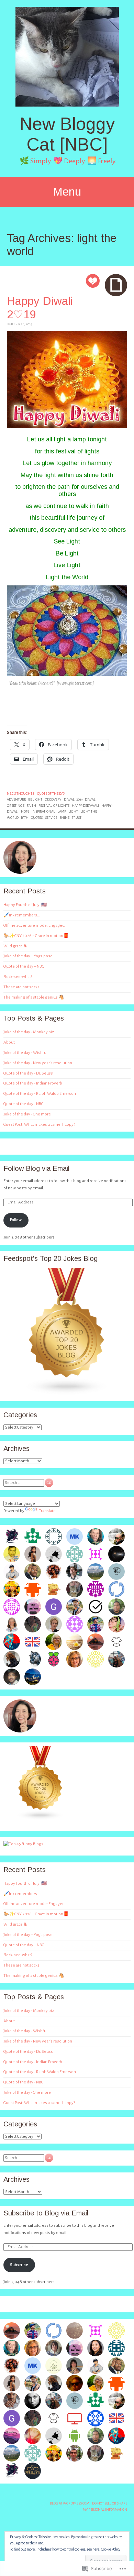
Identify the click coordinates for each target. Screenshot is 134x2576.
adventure (16, 799)
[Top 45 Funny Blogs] (23, 1844)
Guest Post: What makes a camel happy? (39, 1125)
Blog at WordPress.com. (70, 2503)
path (25, 818)
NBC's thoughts (20, 794)
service (51, 818)
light (73, 811)
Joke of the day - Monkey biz (29, 1032)
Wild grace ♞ (15, 946)
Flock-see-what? (18, 977)
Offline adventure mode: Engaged (34, 926)
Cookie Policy (111, 2549)
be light (35, 799)
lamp (62, 811)
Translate (47, 1511)
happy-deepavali (85, 806)
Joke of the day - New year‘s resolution (38, 1063)
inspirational (43, 811)
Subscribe (19, 2265)
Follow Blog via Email (36, 1168)
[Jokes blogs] (41, 1819)
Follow (16, 1220)
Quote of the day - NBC (23, 1104)
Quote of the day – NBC (24, 966)
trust (77, 818)
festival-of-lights (54, 806)
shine (64, 818)
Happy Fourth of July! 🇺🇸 (25, 905)
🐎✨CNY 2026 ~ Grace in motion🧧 (36, 936)
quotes (37, 818)
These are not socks (21, 987)
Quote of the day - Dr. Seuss (28, 1073)
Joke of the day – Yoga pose (28, 956)
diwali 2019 (73, 799)
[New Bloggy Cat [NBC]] (67, 57)
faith (31, 806)
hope (25, 811)
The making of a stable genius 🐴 (34, 997)
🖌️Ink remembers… (22, 915)
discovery (53, 799)
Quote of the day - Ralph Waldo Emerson (40, 1094)
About (9, 1042)
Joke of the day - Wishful (25, 1053)
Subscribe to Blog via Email (46, 2213)
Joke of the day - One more (27, 1114)
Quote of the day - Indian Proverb (33, 1083)
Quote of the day (51, 794)
